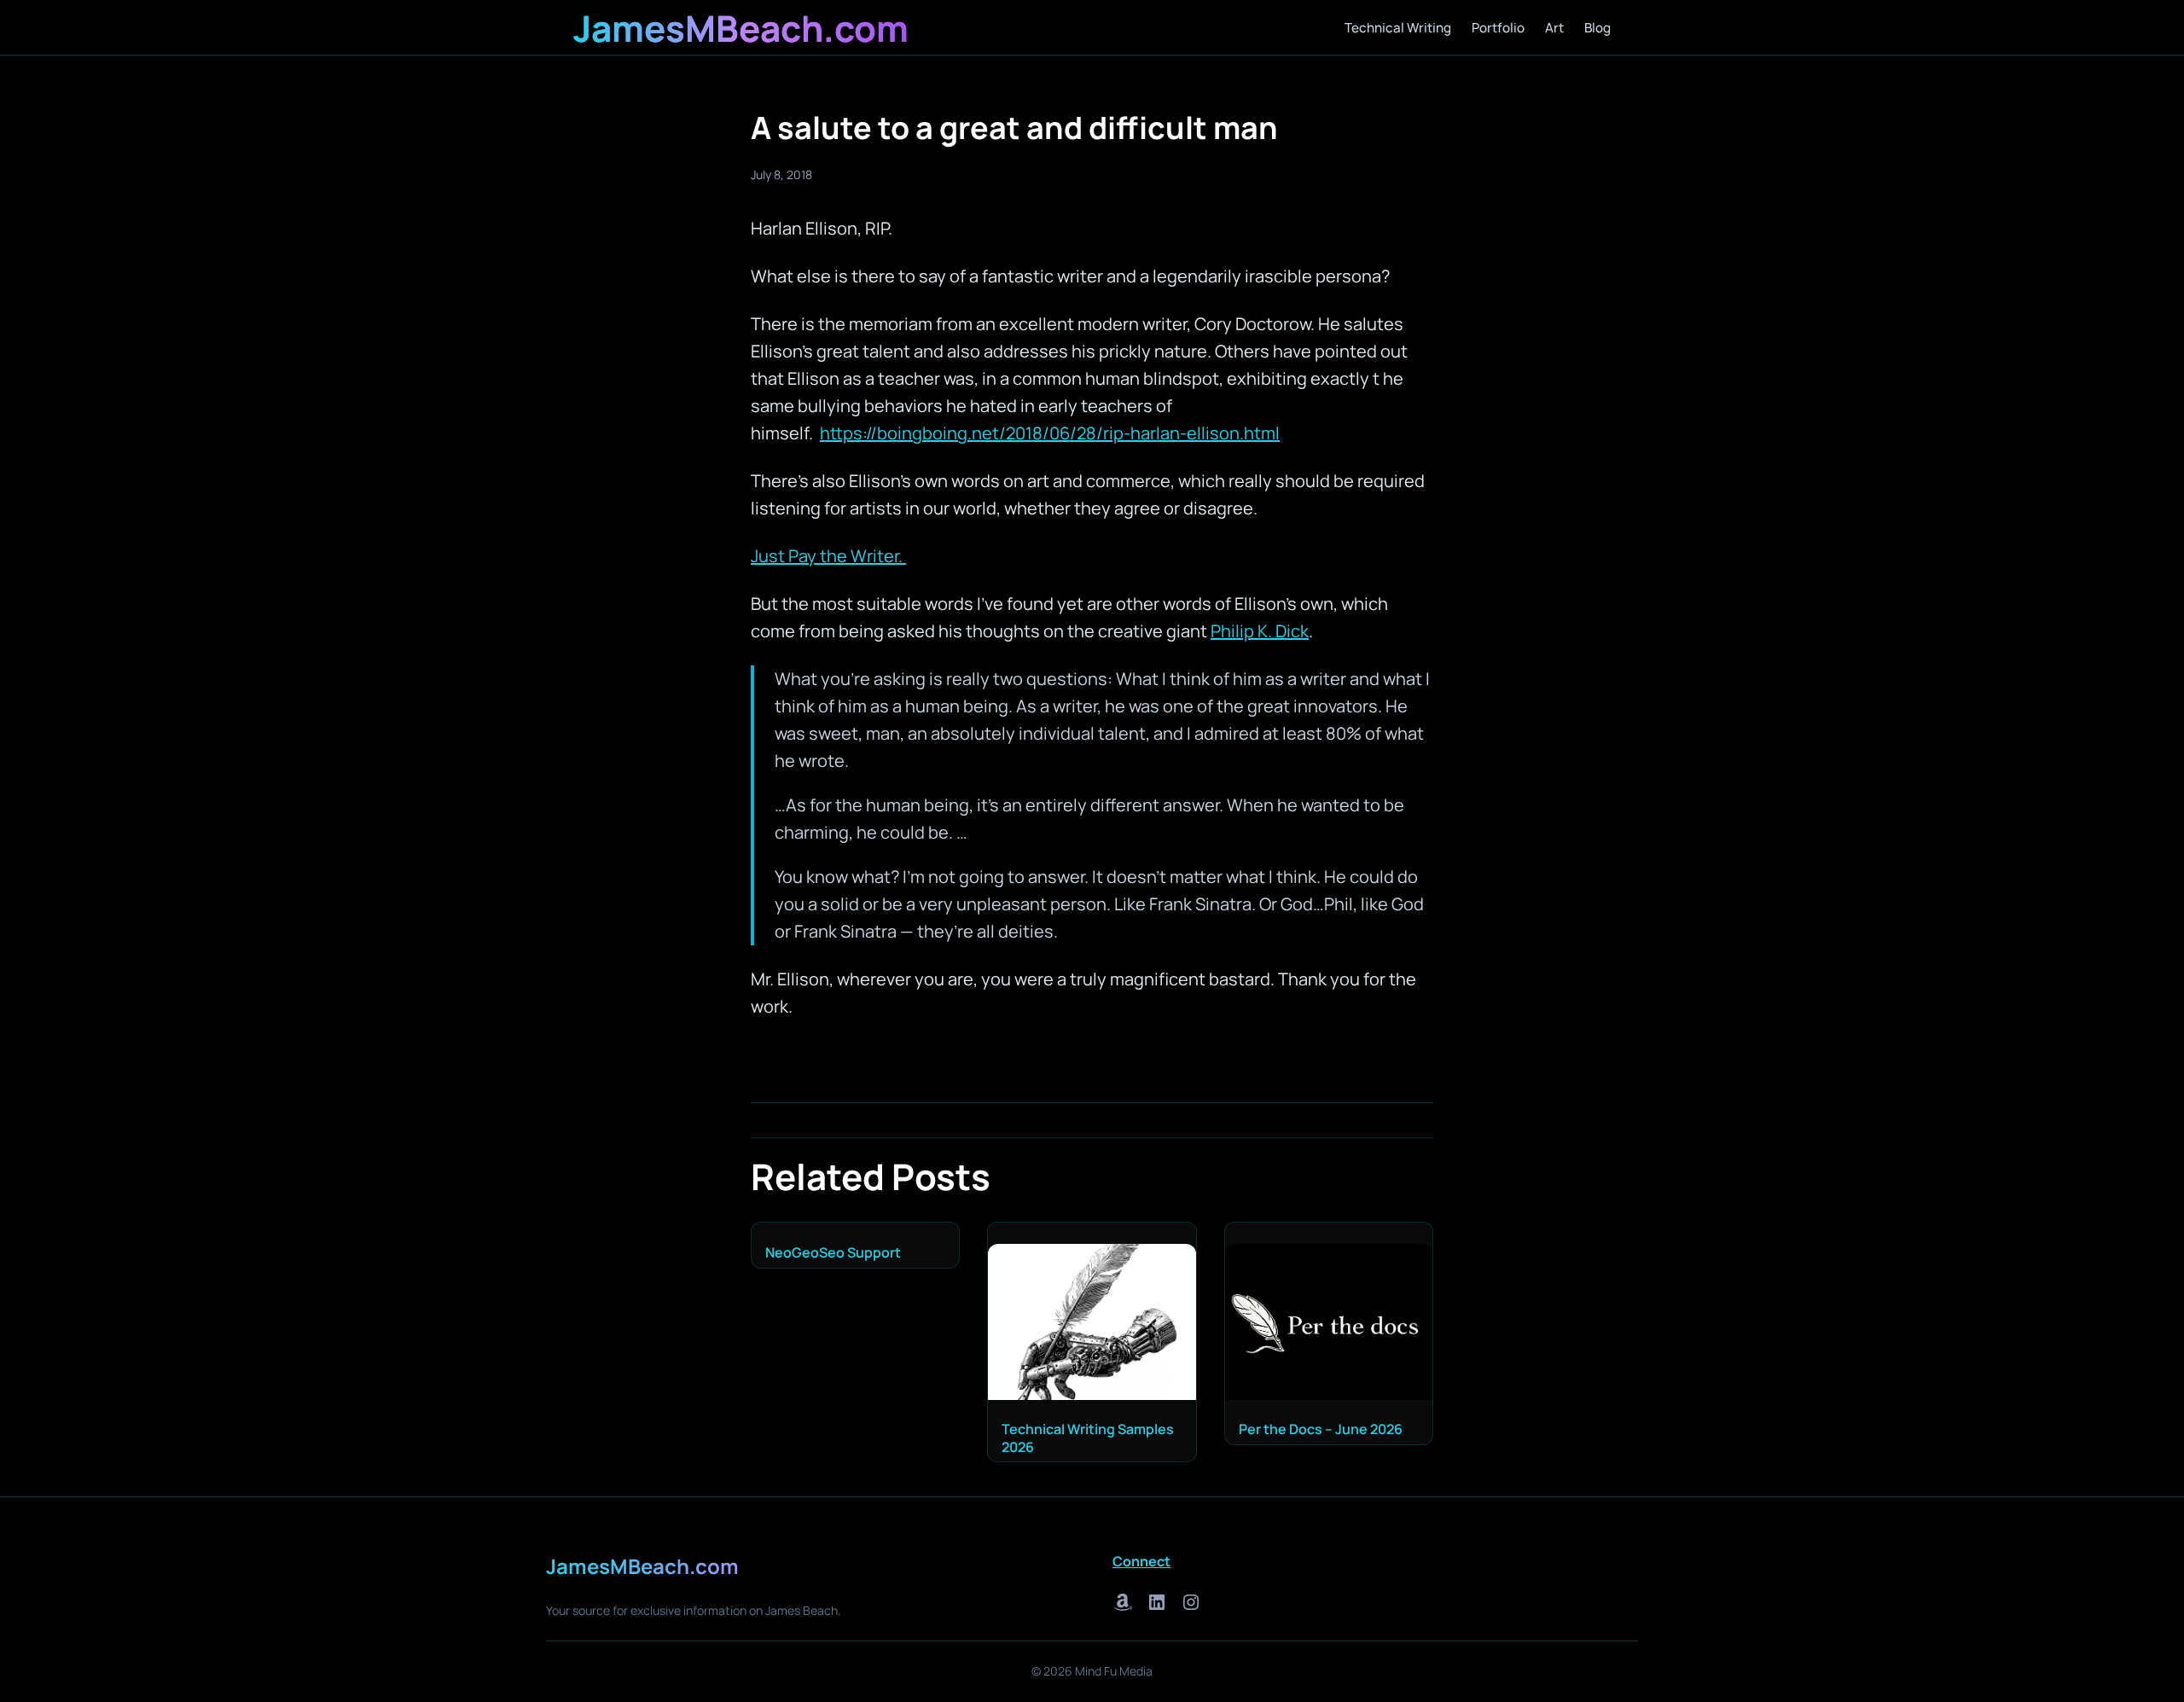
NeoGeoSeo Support (833, 1253)
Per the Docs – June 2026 (1321, 1429)
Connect (1141, 1561)
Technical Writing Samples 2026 (1088, 1438)
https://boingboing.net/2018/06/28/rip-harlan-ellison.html (1050, 433)
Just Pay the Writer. (828, 556)
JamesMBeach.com (741, 28)
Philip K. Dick (1260, 631)
